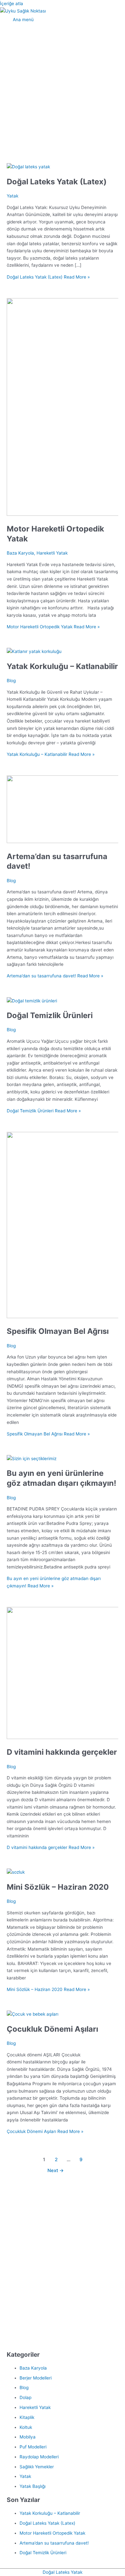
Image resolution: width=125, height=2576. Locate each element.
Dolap (25, 2397)
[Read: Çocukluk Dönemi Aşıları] (33, 2014)
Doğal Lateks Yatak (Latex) (57, 182)
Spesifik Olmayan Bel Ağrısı (58, 1331)
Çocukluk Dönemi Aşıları (52, 2029)
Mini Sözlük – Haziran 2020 (58, 1887)
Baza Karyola (20, 553)
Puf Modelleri (33, 2447)
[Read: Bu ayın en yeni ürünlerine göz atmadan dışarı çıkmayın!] (32, 1459)
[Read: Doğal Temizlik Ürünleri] (32, 1001)
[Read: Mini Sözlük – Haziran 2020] (16, 1872)
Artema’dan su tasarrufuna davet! (54, 2543)
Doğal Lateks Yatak (63, 2572)
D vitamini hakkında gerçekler (62, 1752)
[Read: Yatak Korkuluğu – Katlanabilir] (34, 651)
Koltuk (26, 2427)
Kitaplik (27, 2417)
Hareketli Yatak (52, 553)
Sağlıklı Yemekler (37, 2467)
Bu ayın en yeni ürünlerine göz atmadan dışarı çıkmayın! (62, 1478)
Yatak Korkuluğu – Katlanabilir (62, 666)
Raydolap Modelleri (39, 2457)
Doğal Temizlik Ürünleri (50, 1015)
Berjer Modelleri (36, 2378)
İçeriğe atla (12, 4)
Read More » (48, 277)
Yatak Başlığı (33, 2486)
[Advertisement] (63, 91)
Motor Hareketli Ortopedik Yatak (52, 2533)
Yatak (13, 196)
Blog (11, 681)
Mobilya (28, 2437)
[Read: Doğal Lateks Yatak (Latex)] (28, 167)
